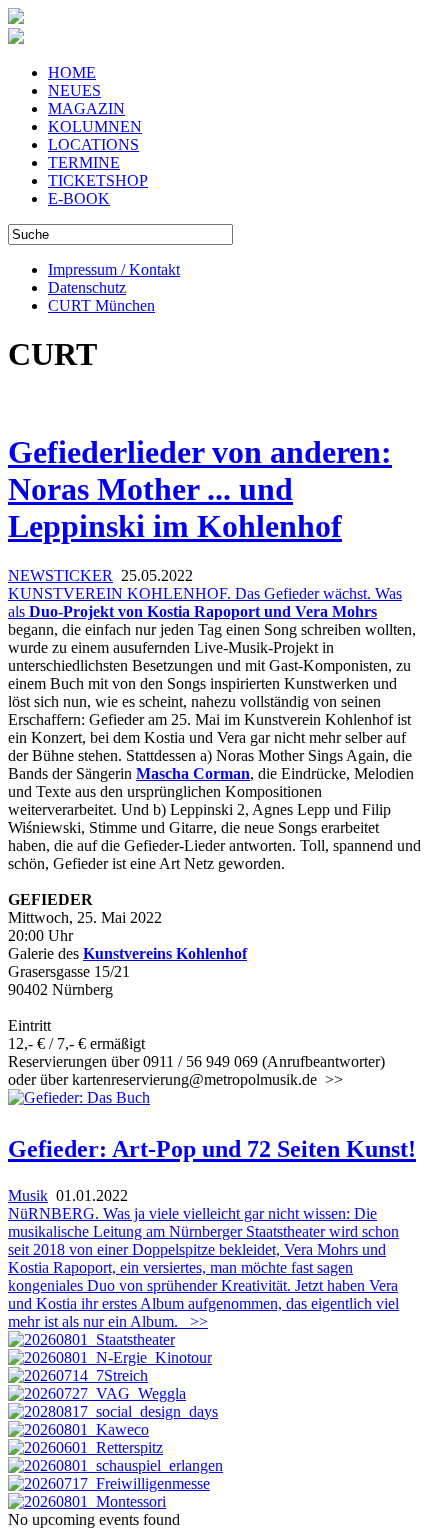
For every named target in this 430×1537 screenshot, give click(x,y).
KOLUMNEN (95, 126)
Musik (28, 1195)
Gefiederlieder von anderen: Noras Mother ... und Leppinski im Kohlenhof (200, 489)
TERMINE (84, 162)
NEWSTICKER (60, 575)
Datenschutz (87, 287)
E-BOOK (79, 198)
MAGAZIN (86, 108)
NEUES (74, 90)
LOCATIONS (93, 144)
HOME (72, 72)
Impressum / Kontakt (114, 269)
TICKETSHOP (98, 180)
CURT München (101, 305)
